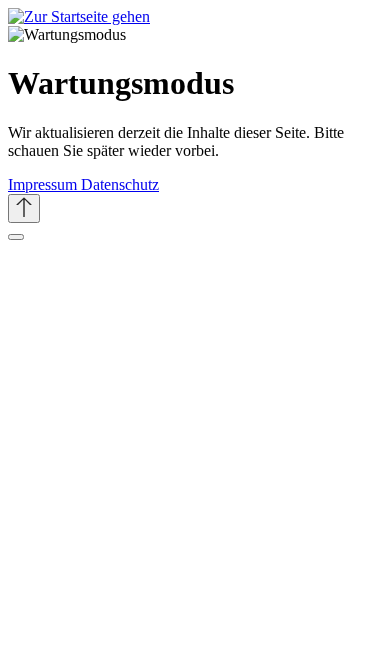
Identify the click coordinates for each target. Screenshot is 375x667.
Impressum (44, 184)
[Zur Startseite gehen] (79, 16)
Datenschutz (120, 184)
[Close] (16, 237)
